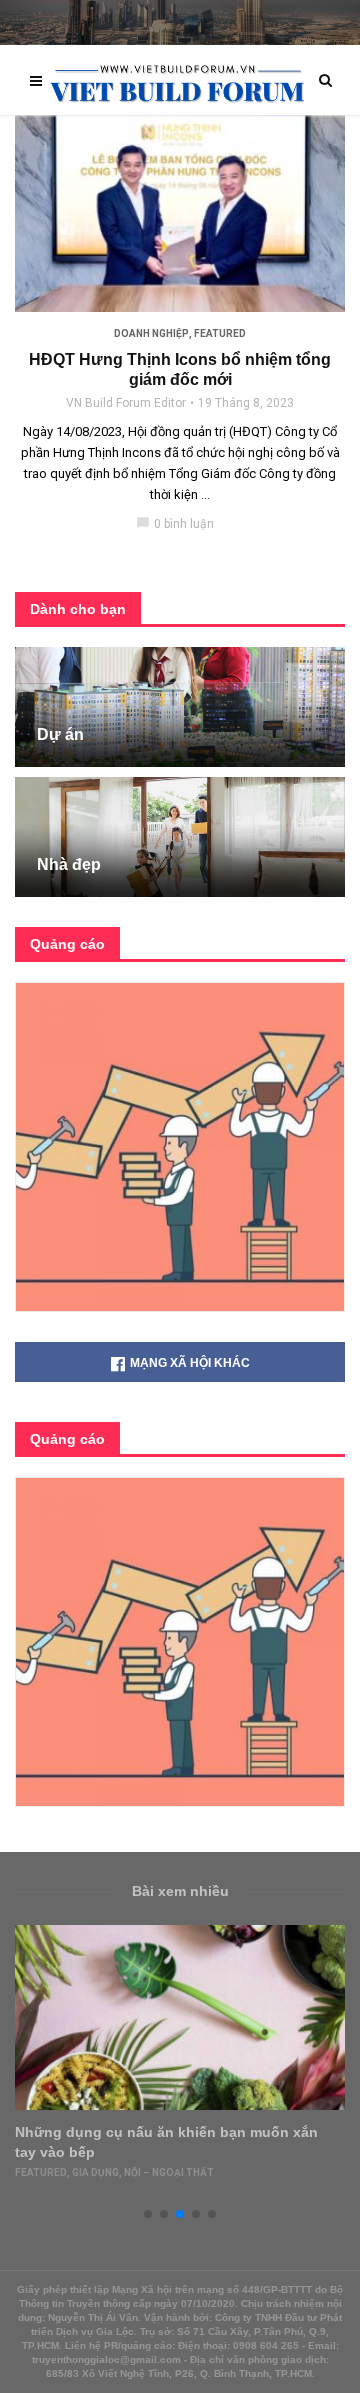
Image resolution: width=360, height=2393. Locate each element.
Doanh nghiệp (151, 333)
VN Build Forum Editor (126, 403)
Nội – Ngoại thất (169, 2172)
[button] (148, 2214)
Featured (220, 333)
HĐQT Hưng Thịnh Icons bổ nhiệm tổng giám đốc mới (180, 369)
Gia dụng (95, 2172)
